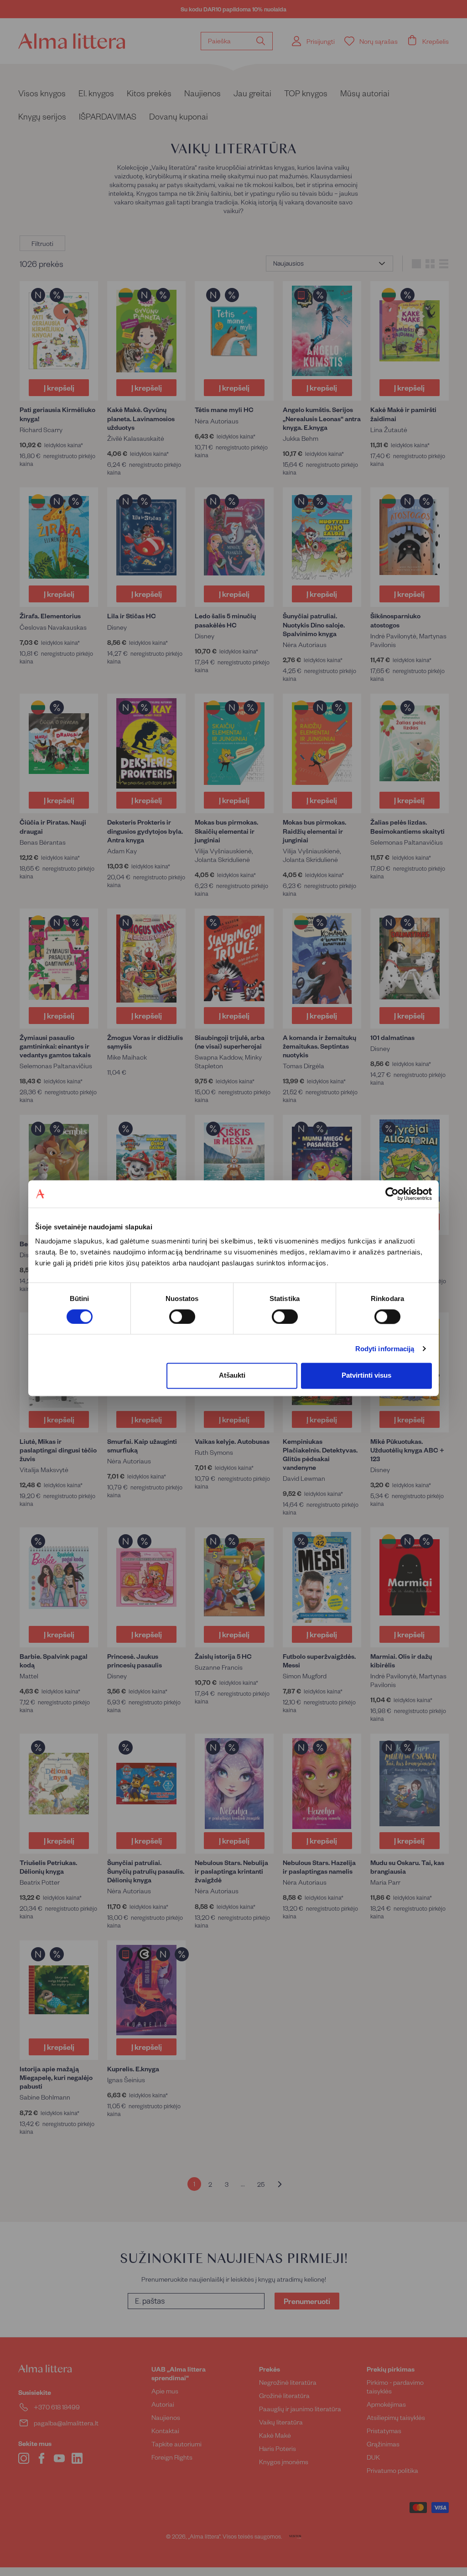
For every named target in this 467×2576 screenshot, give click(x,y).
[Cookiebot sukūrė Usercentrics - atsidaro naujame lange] (392, 1194)
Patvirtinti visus (366, 1376)
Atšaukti (232, 1376)
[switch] (182, 1317)
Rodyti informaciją (385, 1349)
